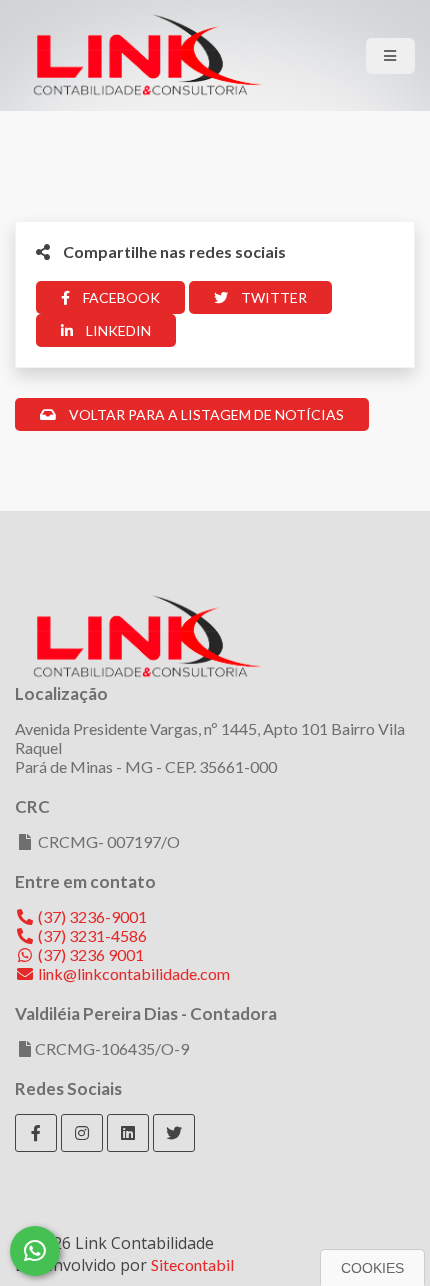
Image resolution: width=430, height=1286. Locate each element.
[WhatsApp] (35, 1251)
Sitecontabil (192, 1264)
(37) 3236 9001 (89, 954)
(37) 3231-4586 (91, 935)
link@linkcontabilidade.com (132, 973)
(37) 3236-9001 (91, 916)
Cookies (372, 1268)
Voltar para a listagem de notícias (205, 414)
